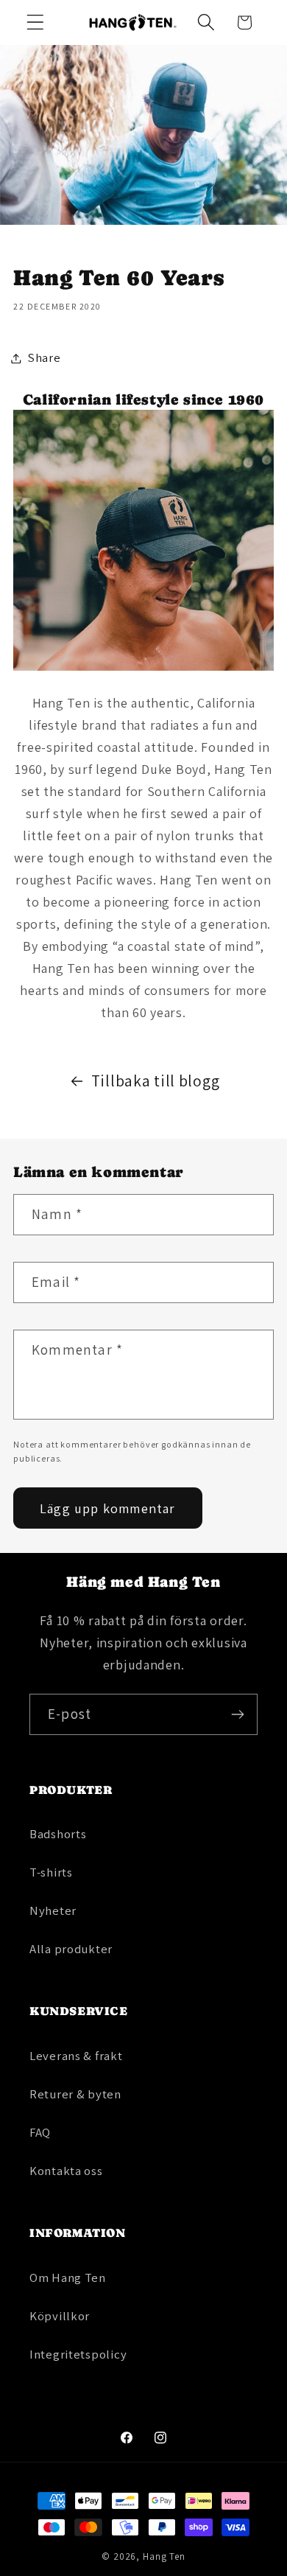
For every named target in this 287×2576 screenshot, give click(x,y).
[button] (36, 22)
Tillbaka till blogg (156, 1081)
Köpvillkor (60, 2316)
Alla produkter (71, 1949)
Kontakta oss (66, 2171)
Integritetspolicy (78, 2354)
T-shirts (51, 1872)
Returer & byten (75, 2094)
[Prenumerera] (237, 1714)
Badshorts (58, 1834)
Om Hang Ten (68, 2277)
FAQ (40, 2132)
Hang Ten (164, 2556)
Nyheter (53, 1910)
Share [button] (45, 357)
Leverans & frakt (76, 2056)
